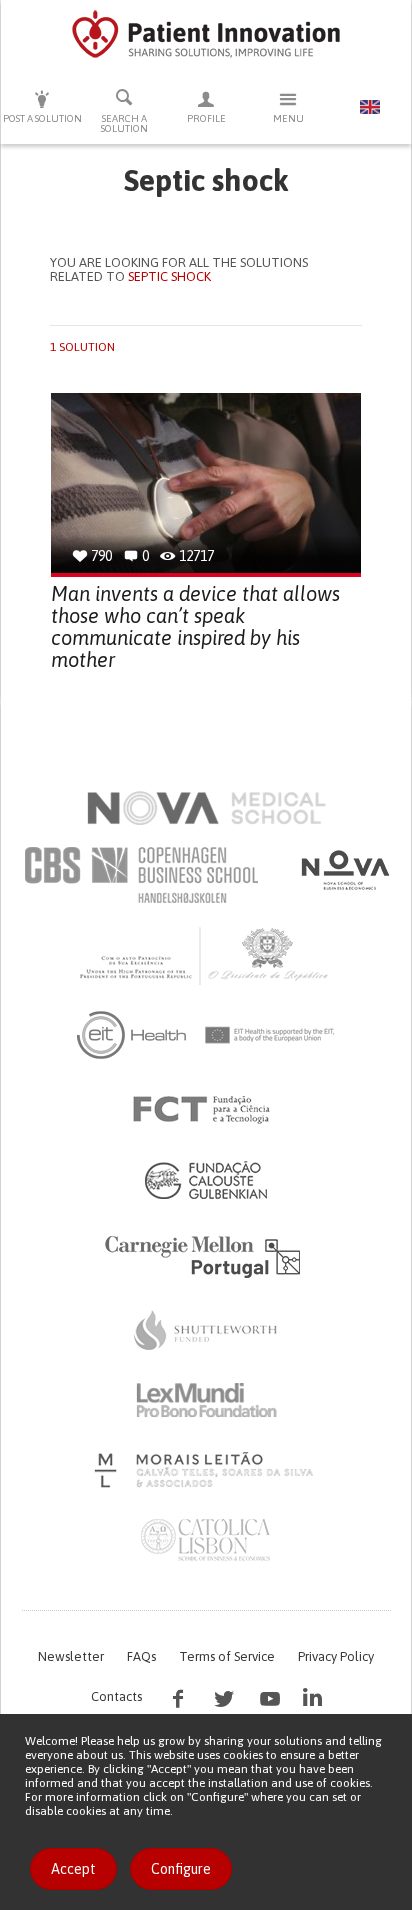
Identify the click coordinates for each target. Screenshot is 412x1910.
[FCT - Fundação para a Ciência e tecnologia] (206, 1110)
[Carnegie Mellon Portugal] (206, 1255)
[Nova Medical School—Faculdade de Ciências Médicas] (206, 808)
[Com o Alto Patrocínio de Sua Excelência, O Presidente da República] (206, 955)
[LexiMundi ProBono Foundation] (206, 1400)
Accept (73, 1869)
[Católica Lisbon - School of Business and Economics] (206, 1540)
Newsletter (71, 1656)
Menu (288, 118)
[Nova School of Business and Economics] (344, 870)
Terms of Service (227, 1656)
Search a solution (124, 123)
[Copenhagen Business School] (140, 875)
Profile (206, 118)
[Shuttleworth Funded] (206, 1330)
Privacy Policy (336, 1656)
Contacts (116, 1696)
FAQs (141, 1656)
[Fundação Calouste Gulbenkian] (206, 1180)
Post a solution (42, 118)
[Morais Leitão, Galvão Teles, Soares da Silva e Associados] (206, 1470)
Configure (181, 1869)
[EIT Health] (206, 1035)
